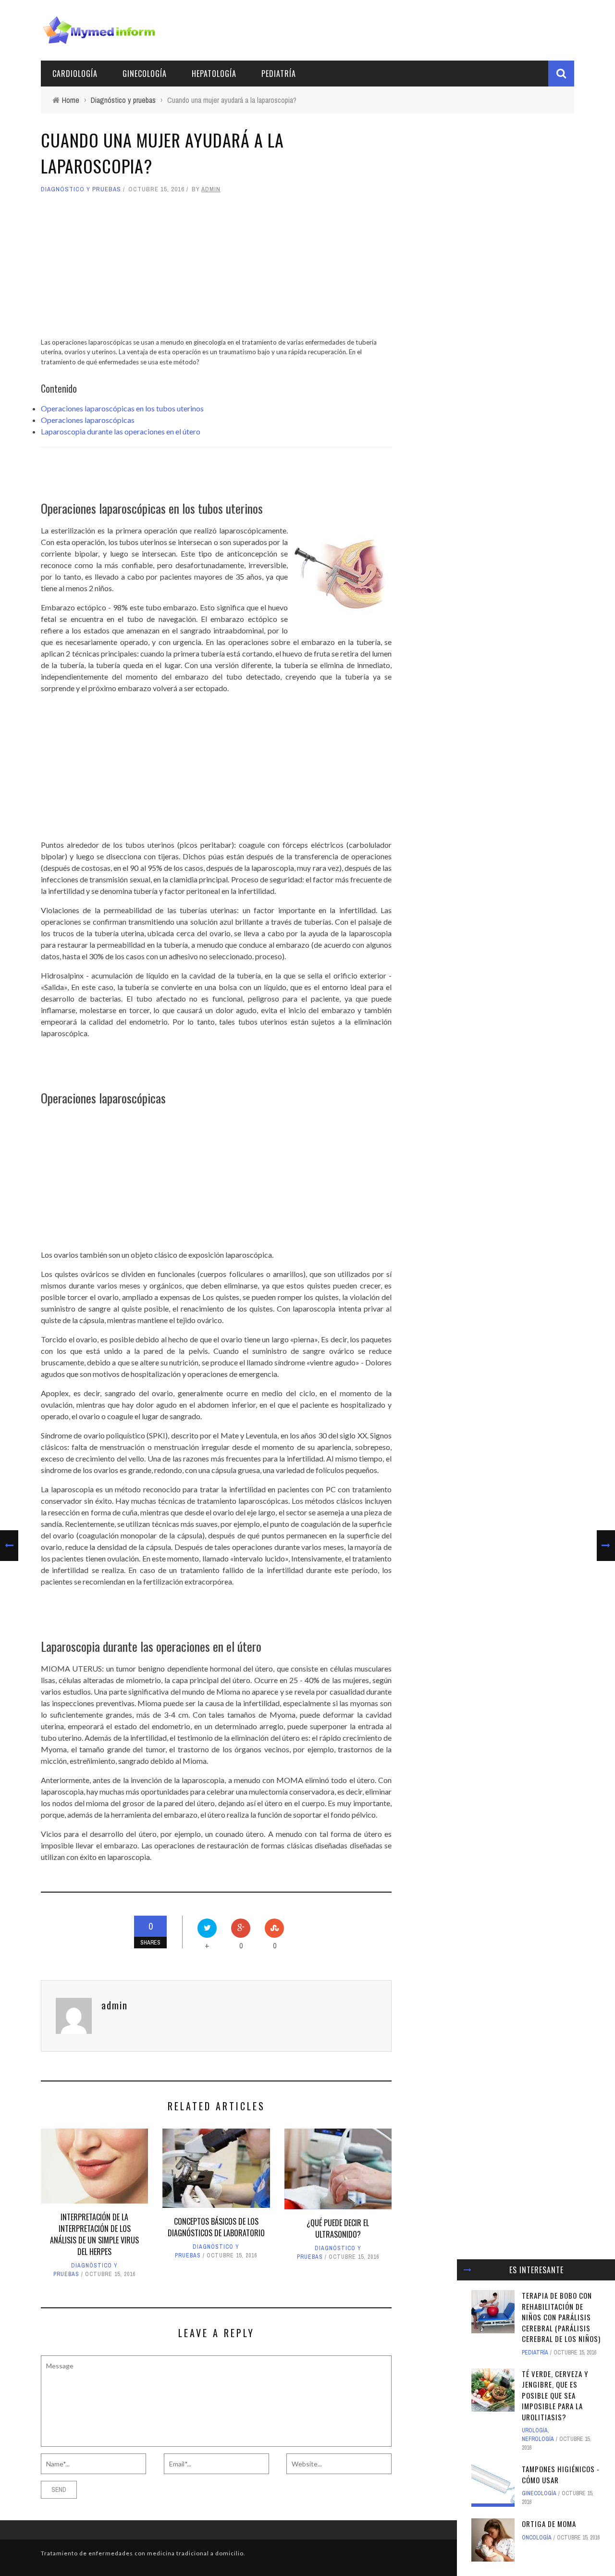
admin (211, 189)
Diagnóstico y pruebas (81, 189)
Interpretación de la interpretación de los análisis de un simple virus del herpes (94, 2234)
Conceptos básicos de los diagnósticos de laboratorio (216, 2227)
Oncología (537, 2538)
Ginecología (145, 74)
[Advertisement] (216, 270)
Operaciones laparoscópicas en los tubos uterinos (122, 408)
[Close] (467, 2270)
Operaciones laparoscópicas (88, 420)
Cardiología (75, 74)
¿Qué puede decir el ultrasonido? (338, 2229)
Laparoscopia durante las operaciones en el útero (121, 431)
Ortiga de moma (549, 2524)
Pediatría (279, 74)
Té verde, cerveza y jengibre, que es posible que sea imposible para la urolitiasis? (555, 2395)
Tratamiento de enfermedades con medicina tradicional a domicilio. (143, 2553)
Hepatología (214, 74)
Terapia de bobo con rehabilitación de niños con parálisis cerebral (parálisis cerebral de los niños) (561, 2317)
